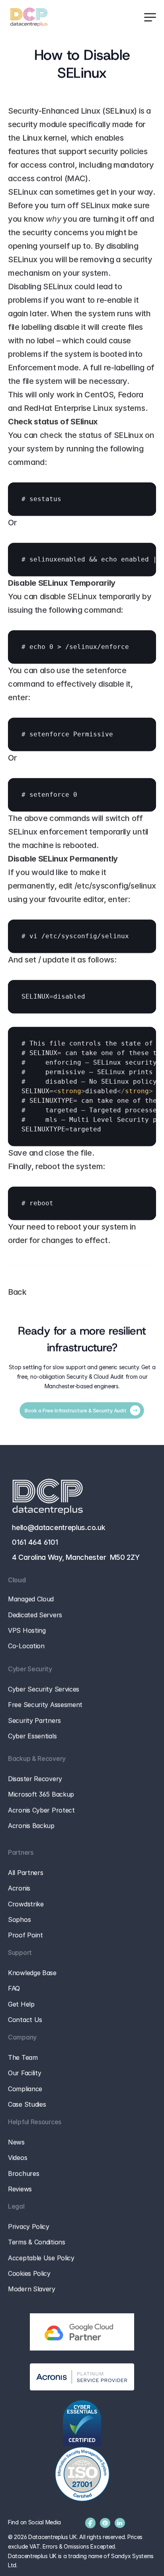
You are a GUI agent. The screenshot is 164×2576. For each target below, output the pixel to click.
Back (17, 1292)
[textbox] (82, 499)
